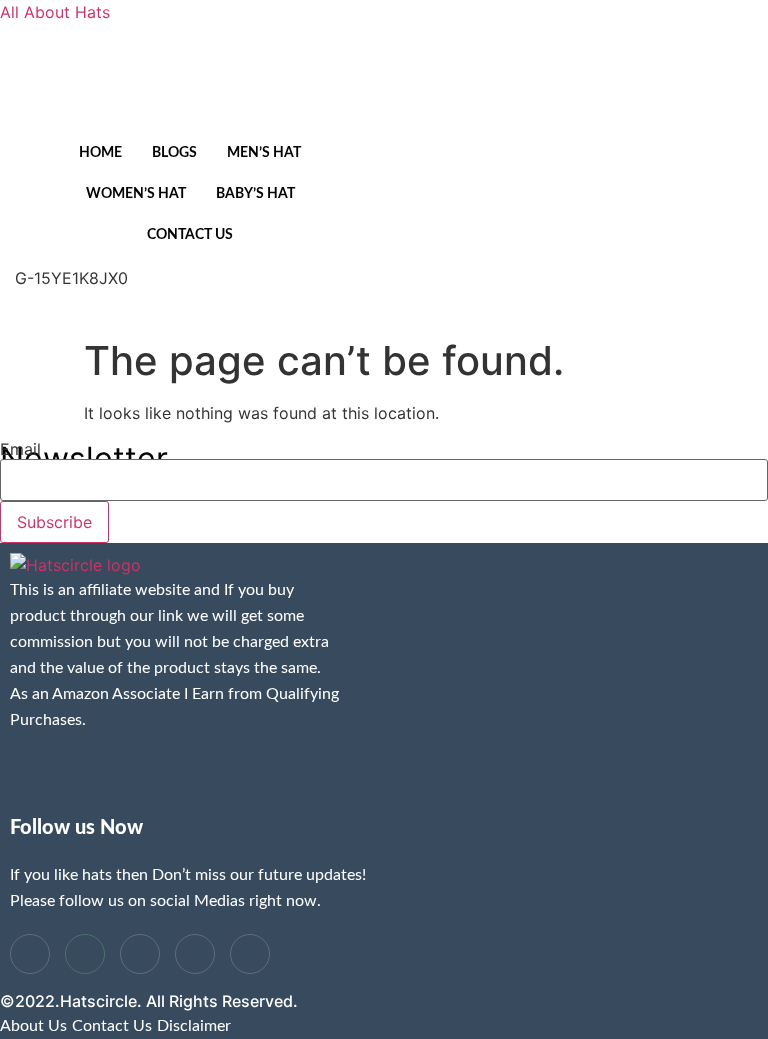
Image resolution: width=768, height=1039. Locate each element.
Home (100, 153)
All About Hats (55, 12)
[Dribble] (221, 302)
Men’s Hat (264, 153)
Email (20, 449)
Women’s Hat (136, 194)
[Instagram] (258, 302)
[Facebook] (30, 954)
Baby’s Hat (255, 194)
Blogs (174, 153)
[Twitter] (85, 954)
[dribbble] (195, 954)
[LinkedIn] (140, 954)
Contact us (190, 235)
